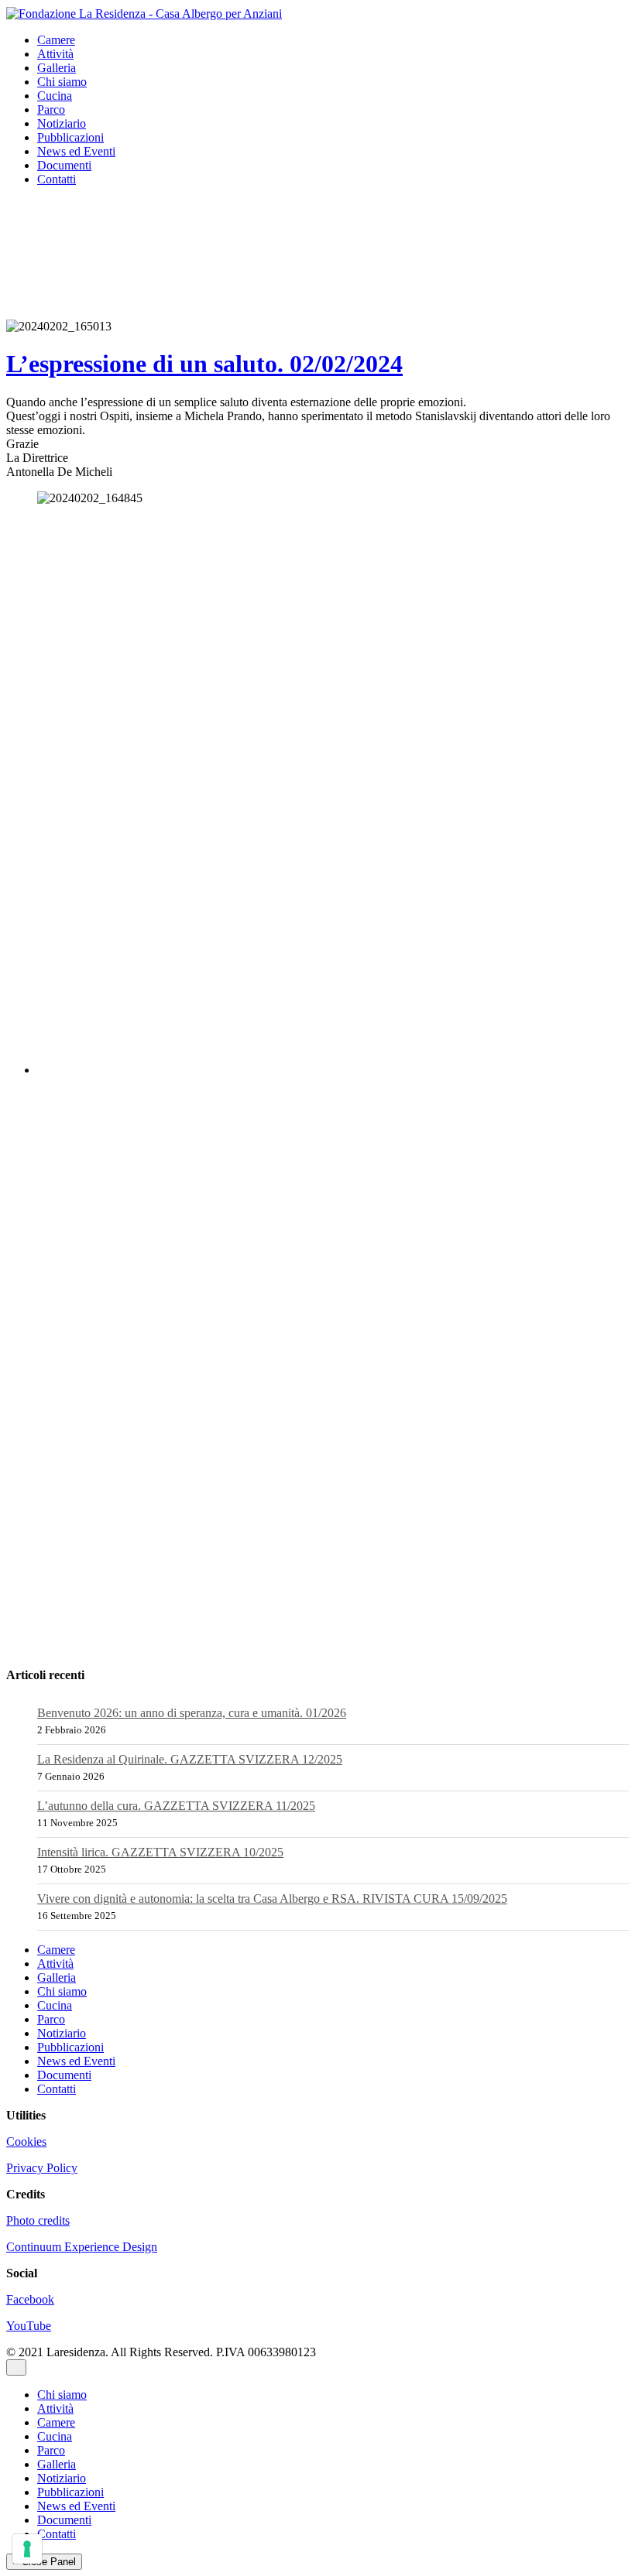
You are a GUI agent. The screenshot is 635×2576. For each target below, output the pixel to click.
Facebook (30, 2299)
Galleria (57, 68)
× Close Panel (44, 2562)
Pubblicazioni (70, 137)
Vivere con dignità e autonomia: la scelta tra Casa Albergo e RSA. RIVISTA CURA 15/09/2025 (272, 1899)
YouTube (29, 2326)
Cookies (26, 2142)
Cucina (55, 96)
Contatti (57, 179)
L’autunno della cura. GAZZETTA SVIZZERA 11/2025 (176, 1806)
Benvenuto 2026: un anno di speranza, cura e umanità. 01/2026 (192, 1713)
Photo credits (38, 2220)
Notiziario (62, 123)
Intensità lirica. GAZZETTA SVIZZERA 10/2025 (160, 1852)
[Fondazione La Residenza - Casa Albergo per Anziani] (144, 13)
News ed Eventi (76, 151)
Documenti (64, 165)
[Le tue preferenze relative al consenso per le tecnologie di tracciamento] (27, 2549)
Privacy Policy (42, 2168)
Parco (51, 109)
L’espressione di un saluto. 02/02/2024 (204, 364)
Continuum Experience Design (82, 2247)
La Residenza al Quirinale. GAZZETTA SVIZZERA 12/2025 (190, 1759)
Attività (55, 54)
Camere (56, 40)
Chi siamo (62, 82)
